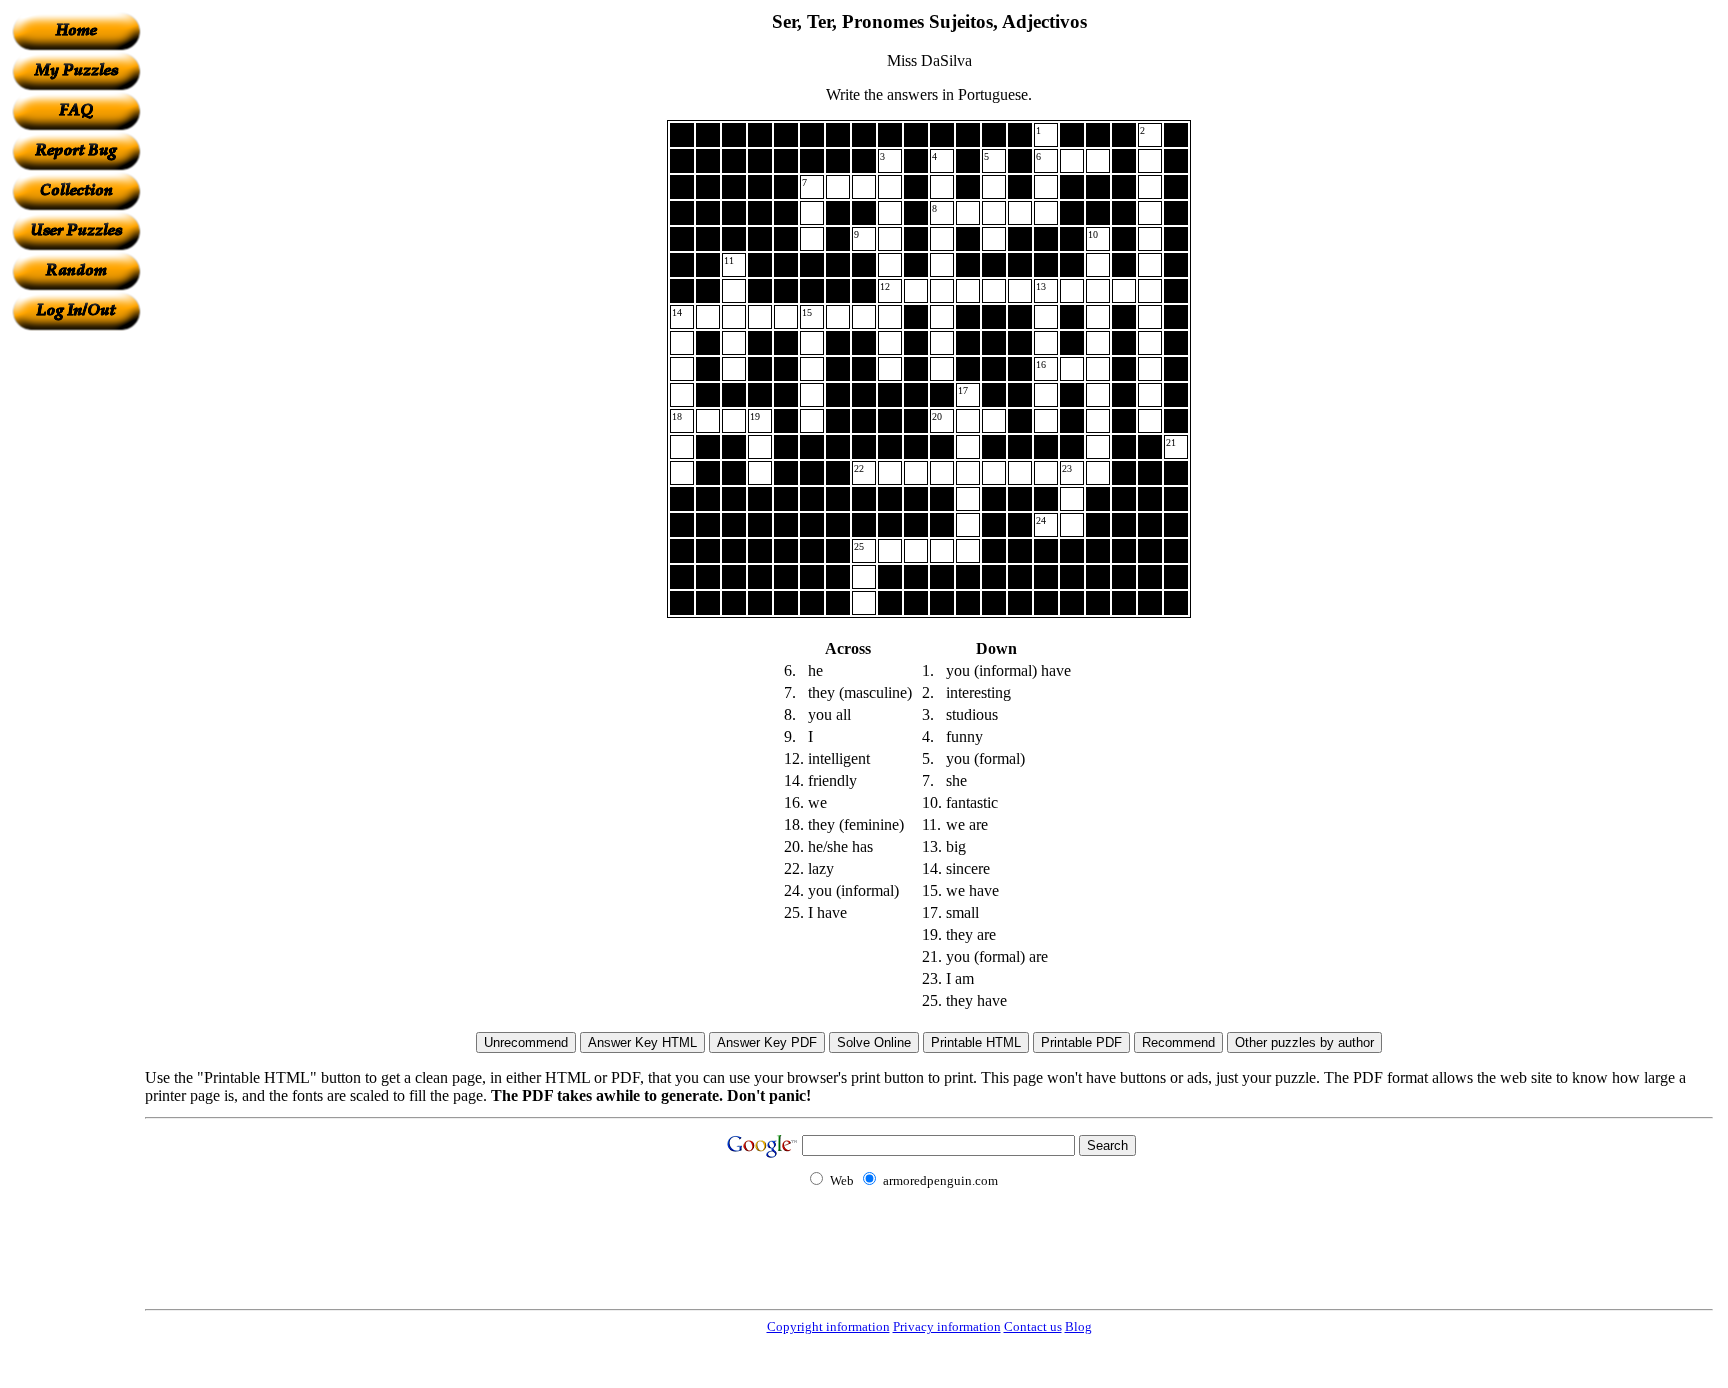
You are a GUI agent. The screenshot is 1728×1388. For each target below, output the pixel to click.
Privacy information (947, 1326)
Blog (1078, 1326)
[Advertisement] (76, 631)
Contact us (1033, 1326)
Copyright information (828, 1326)
